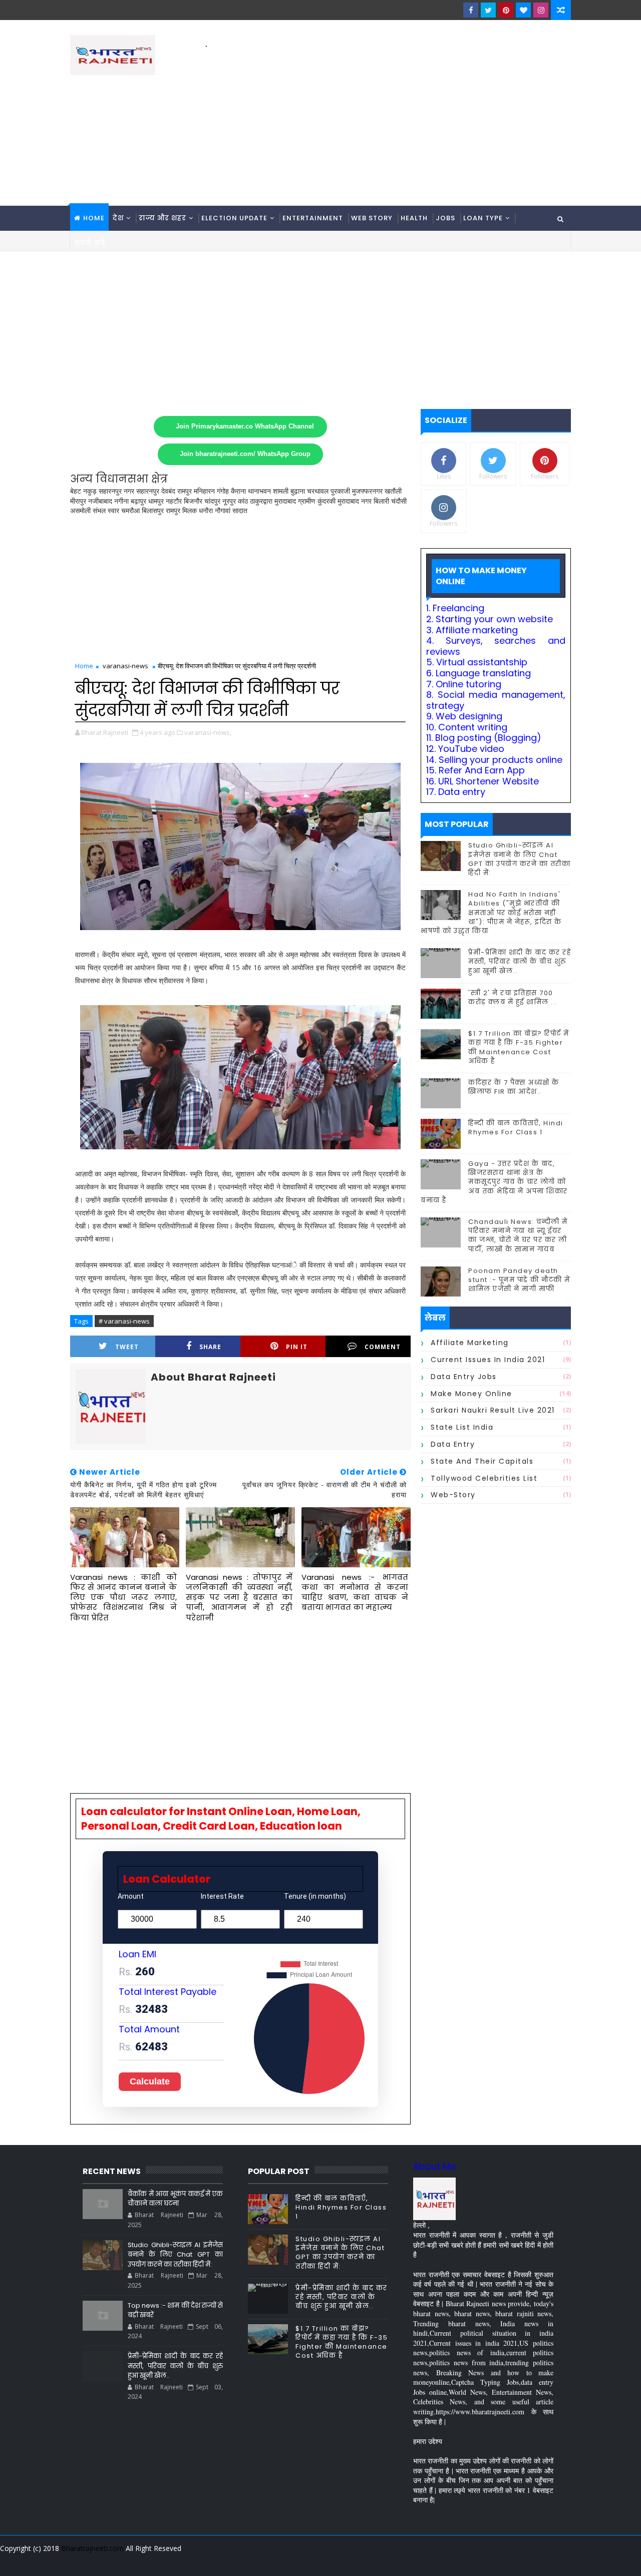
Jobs (445, 218)
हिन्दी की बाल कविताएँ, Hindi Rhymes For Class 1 (516, 1128)
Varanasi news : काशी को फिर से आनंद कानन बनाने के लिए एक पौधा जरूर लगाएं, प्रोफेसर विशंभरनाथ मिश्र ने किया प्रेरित (123, 1597)
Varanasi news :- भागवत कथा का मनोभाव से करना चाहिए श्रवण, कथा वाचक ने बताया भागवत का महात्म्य (355, 1592)
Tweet (127, 1347)
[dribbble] (491, 2561)
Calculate (150, 2081)
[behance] (526, 2561)
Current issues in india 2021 (488, 1360)
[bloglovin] (523, 10)
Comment (383, 1347)
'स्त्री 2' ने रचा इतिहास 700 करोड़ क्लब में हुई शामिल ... (513, 997)
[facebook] (471, 10)
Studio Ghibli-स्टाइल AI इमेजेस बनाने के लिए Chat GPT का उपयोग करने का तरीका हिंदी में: (519, 859)
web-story (453, 1495)
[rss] (508, 2561)
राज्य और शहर (163, 218)
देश (118, 218)
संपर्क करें (90, 243)
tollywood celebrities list (484, 1478)
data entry (453, 1444)
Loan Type (483, 218)
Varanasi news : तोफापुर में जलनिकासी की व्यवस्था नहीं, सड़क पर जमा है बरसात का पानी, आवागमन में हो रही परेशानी (239, 1597)
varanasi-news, (208, 732)
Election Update (234, 218)
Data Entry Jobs (464, 1377)
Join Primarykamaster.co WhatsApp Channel (245, 426)
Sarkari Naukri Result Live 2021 (493, 1410)
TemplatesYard (77, 2561)
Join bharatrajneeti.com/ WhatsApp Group (245, 454)
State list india (462, 1427)
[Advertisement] (388, 121)
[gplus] (438, 2561)
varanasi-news (125, 666)
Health (414, 218)
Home (94, 218)
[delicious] (561, 2561)
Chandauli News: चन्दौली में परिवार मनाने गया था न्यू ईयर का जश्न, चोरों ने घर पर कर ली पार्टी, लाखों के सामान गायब (518, 1235)
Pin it (297, 1347)
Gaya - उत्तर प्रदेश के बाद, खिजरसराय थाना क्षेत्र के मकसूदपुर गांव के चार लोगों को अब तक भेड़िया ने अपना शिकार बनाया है (494, 1182)
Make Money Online (471, 1394)
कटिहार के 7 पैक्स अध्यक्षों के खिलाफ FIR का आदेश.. (514, 1087)
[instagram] (541, 10)
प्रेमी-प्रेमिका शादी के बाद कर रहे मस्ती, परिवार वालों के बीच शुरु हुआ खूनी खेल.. (520, 961)
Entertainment (313, 218)
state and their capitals (482, 1461)
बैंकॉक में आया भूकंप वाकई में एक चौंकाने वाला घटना (175, 2199)
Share (210, 1347)
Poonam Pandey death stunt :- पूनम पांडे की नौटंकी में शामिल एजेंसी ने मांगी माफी (519, 1280)
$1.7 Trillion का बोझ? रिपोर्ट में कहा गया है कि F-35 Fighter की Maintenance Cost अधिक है (519, 1047)
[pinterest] (506, 10)
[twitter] (488, 10)
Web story (372, 218)
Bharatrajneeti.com (92, 2548)
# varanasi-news (124, 1321)
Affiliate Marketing (470, 1343)
